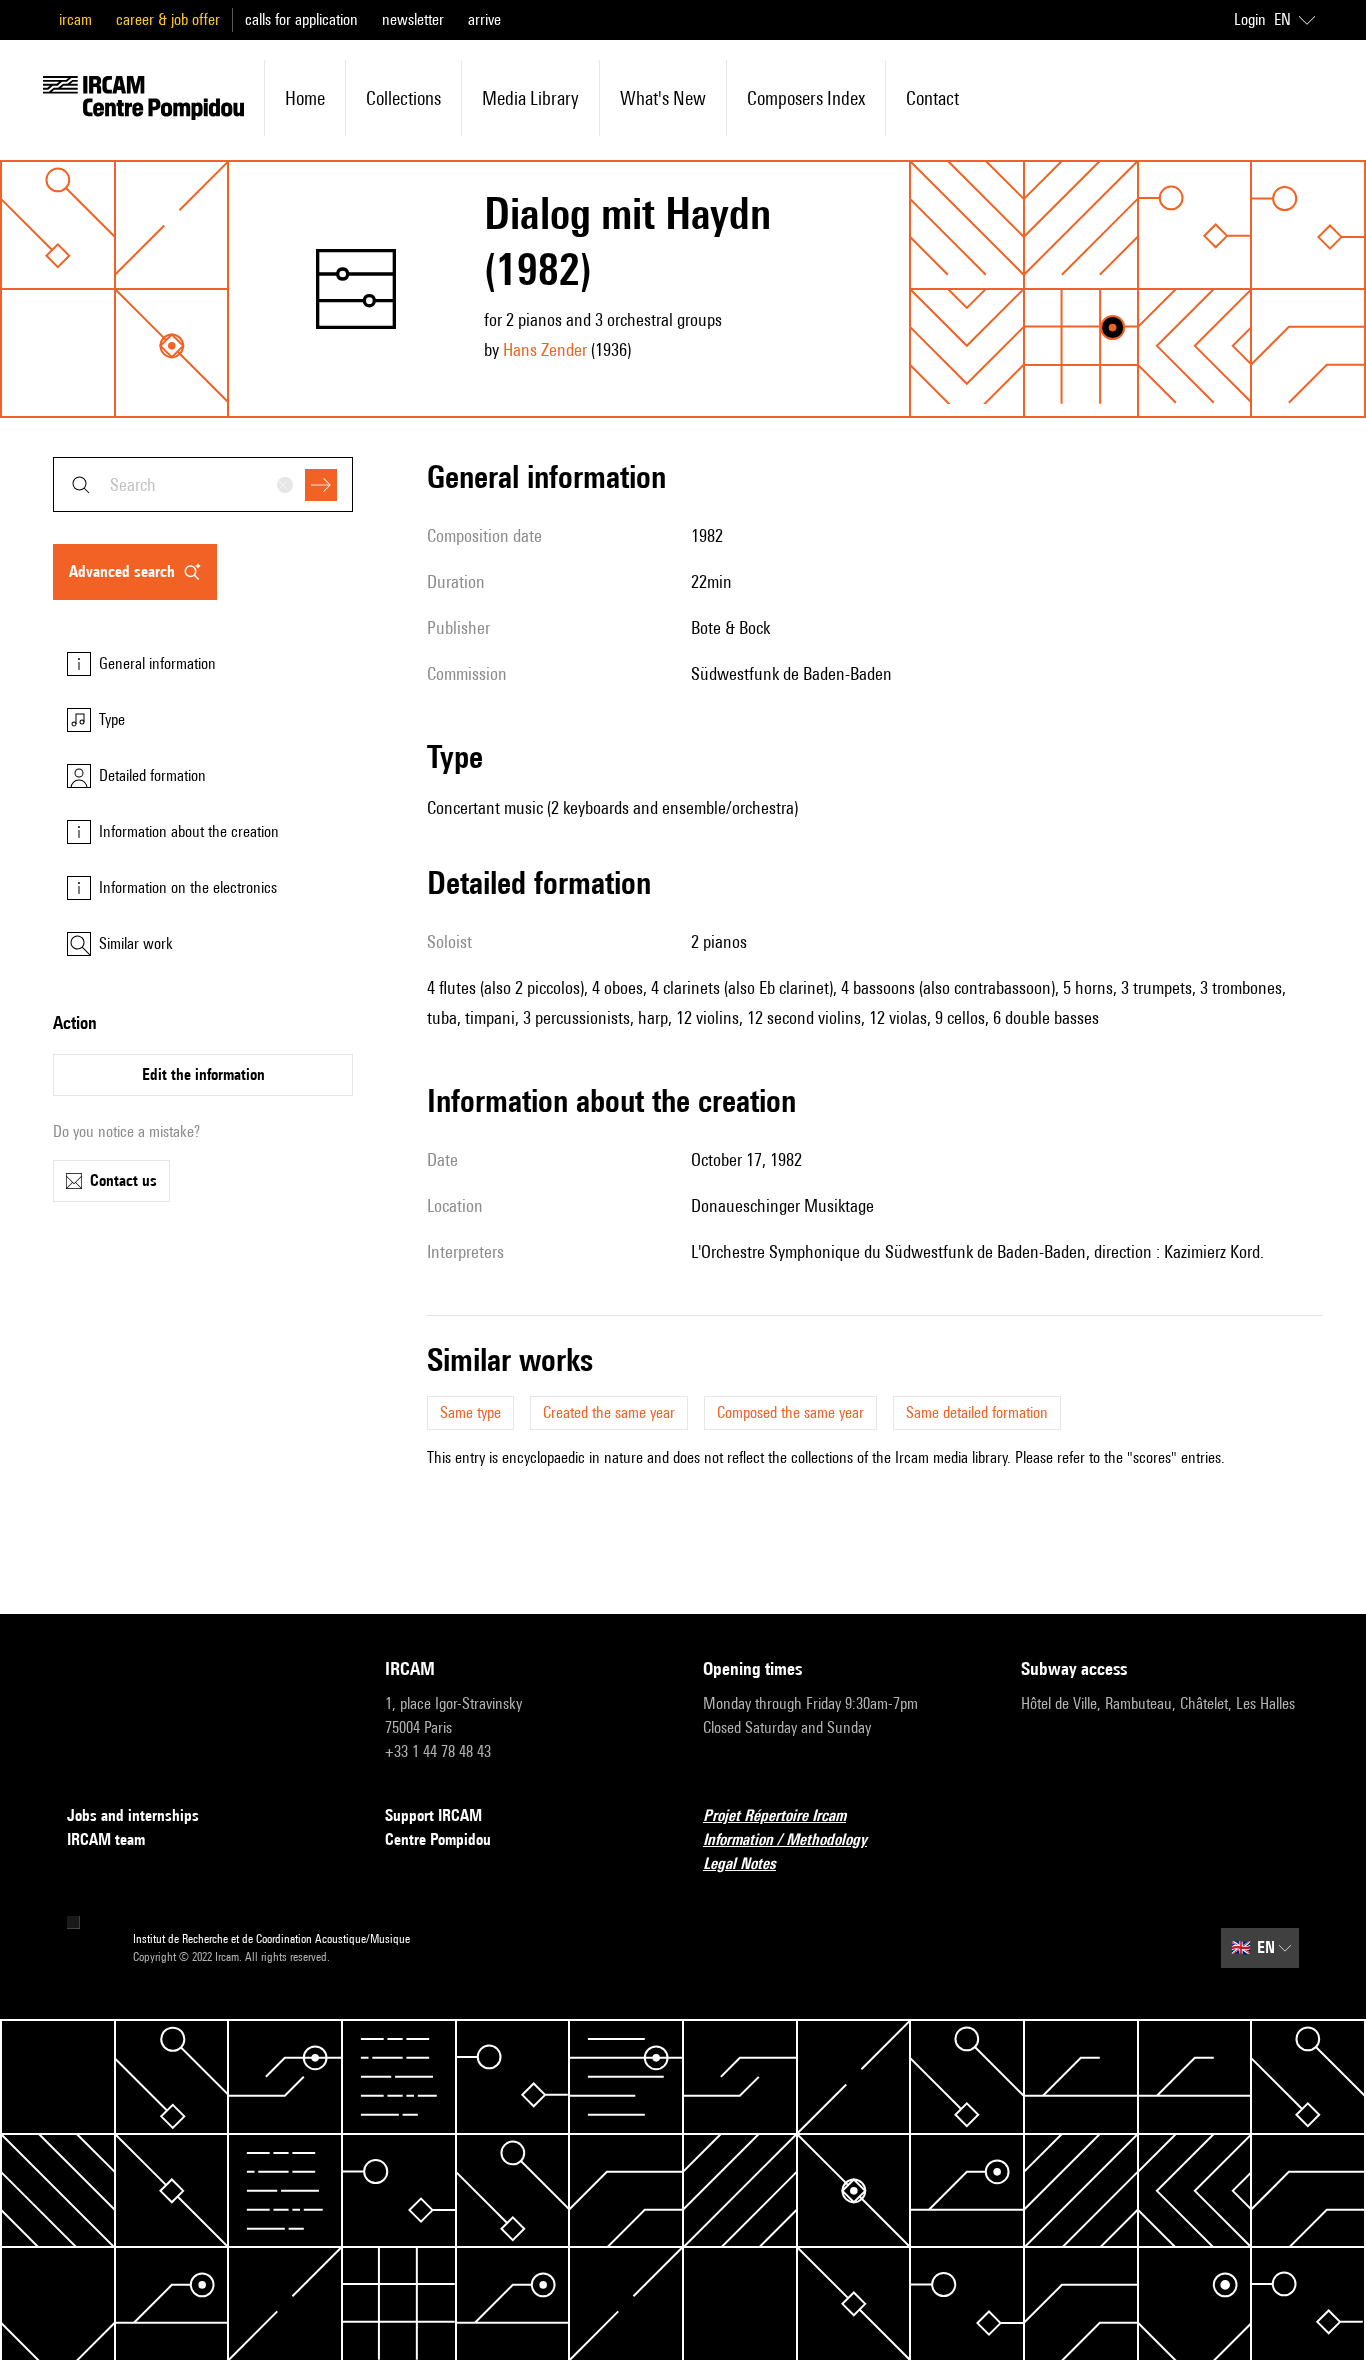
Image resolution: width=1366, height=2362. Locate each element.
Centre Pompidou (438, 1839)
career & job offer (168, 19)
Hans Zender (545, 349)
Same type (470, 1412)
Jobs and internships (133, 1815)
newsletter (413, 19)
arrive (484, 19)
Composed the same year (790, 1412)
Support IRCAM (433, 1815)
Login (1250, 19)
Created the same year (609, 1412)
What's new (663, 98)
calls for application (301, 19)
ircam (75, 19)
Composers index (806, 98)
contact (932, 98)
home (305, 98)
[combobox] (203, 484)
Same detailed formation (977, 1412)
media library (530, 98)
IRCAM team (106, 1839)
